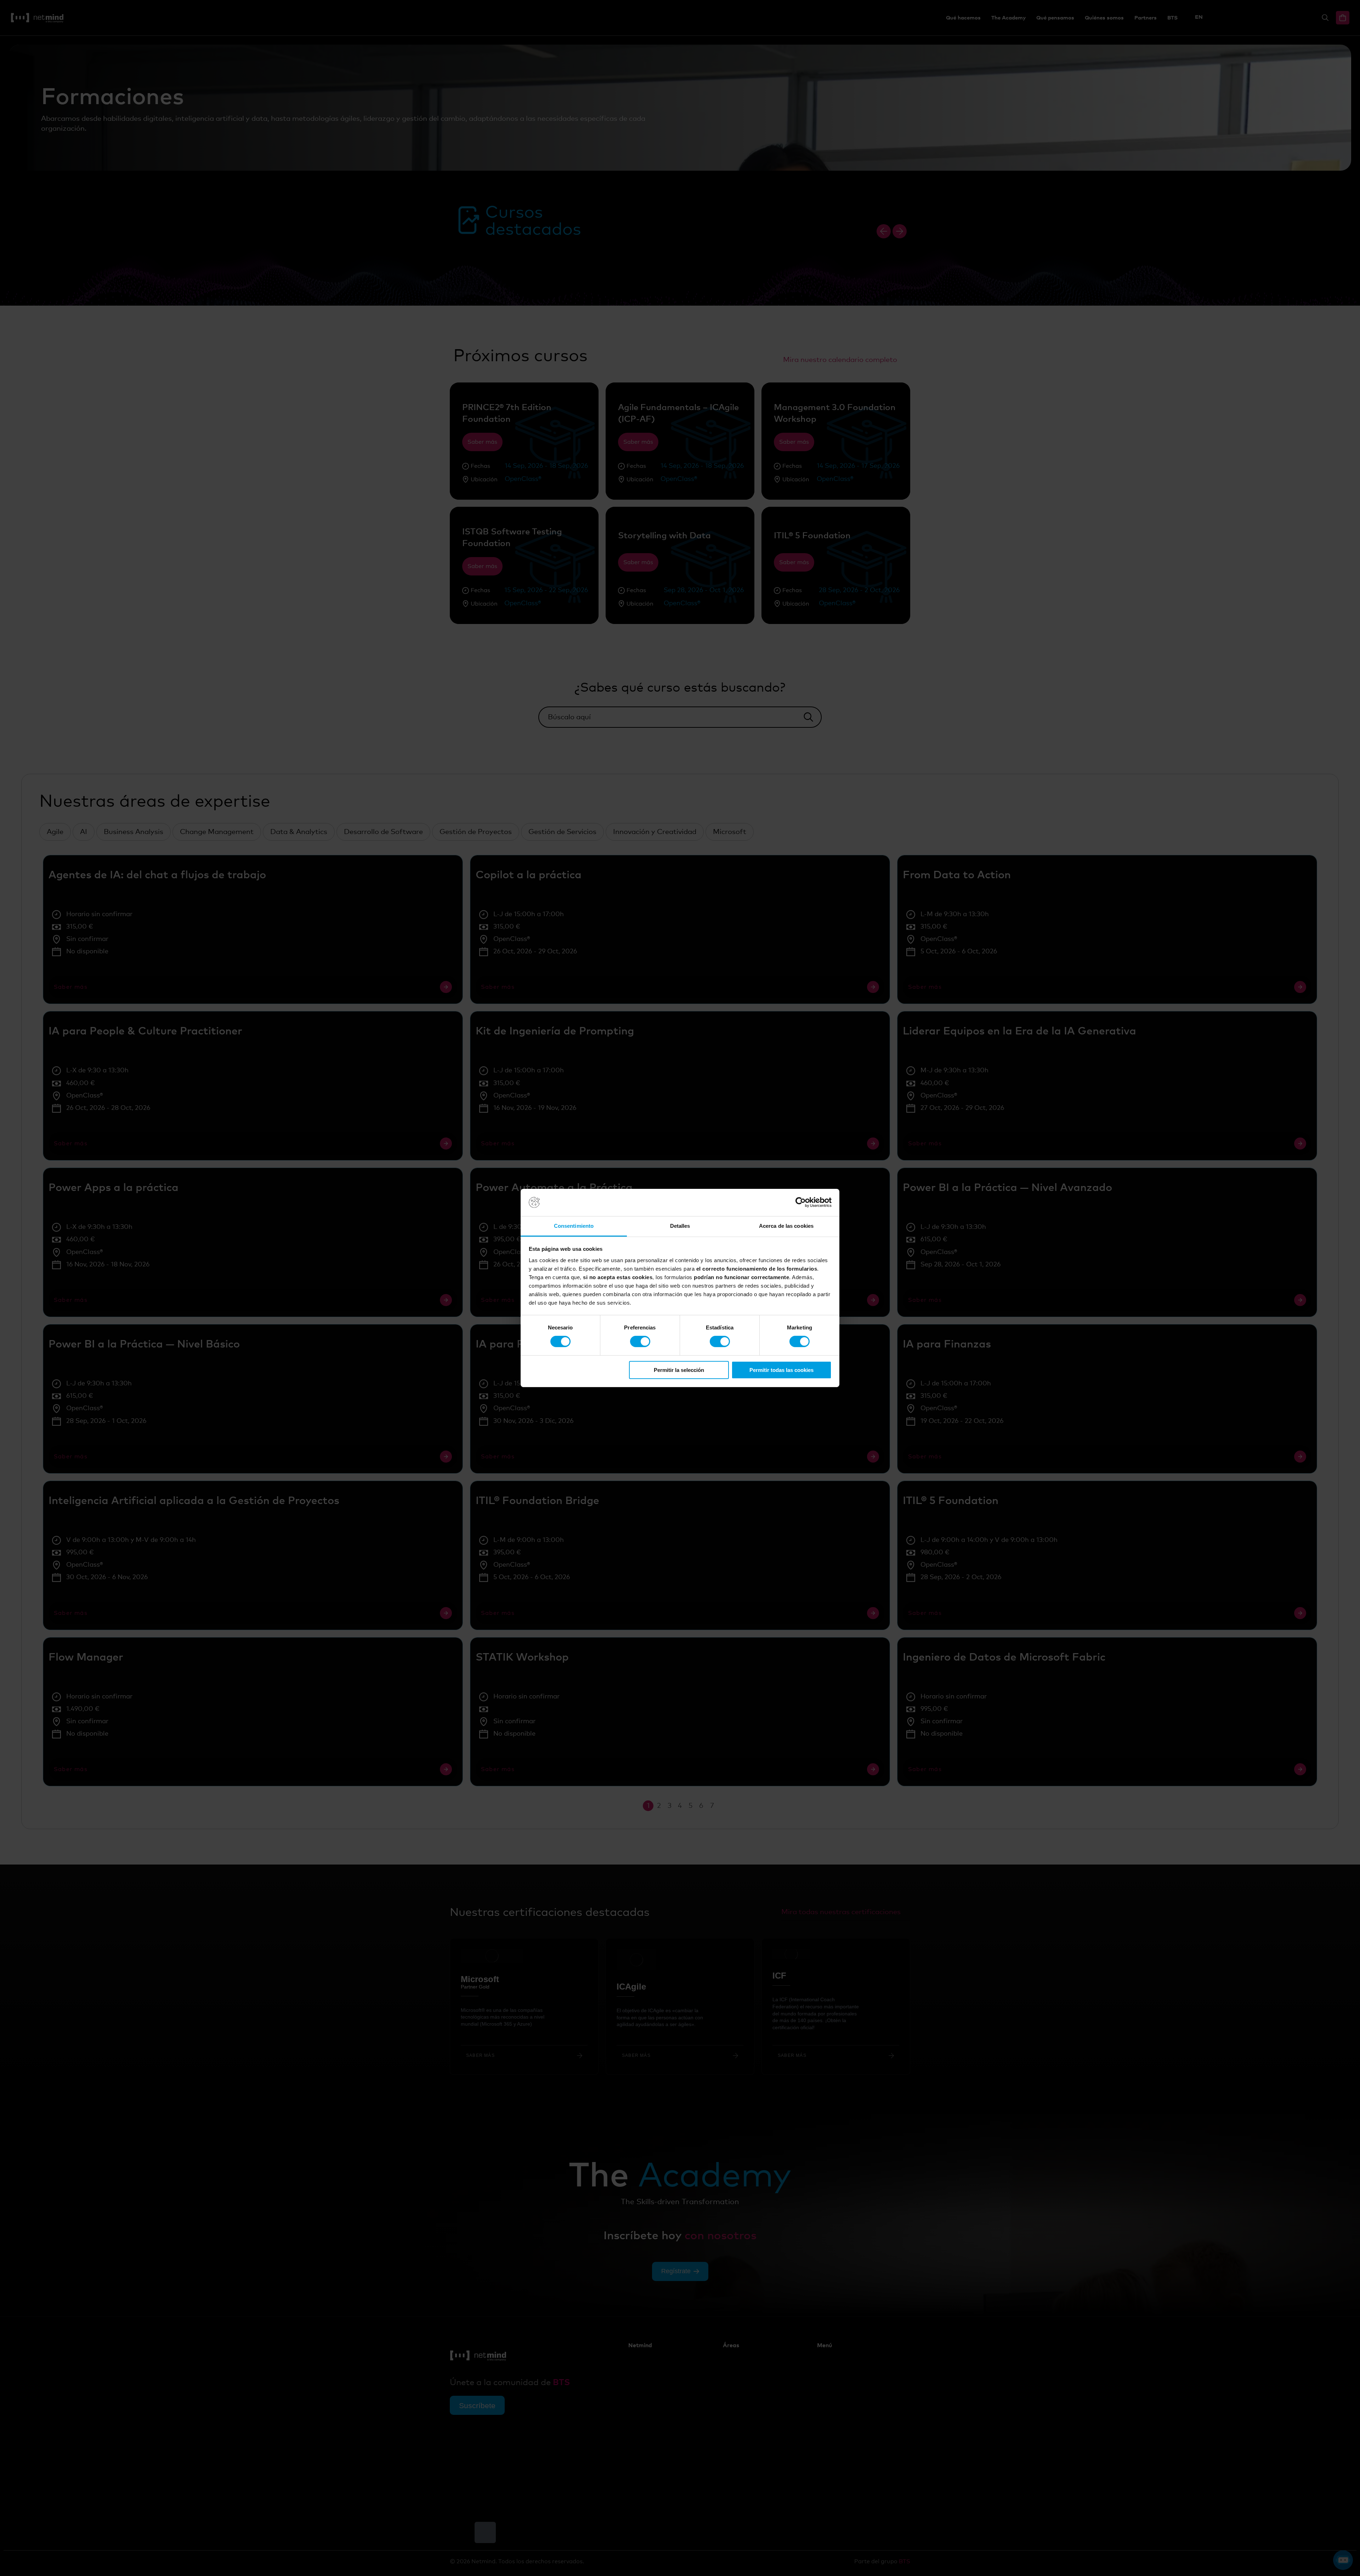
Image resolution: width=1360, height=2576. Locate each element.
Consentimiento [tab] (574, 1226)
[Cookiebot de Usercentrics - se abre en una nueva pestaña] (801, 1202)
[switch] (640, 1341)
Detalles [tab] (680, 1226)
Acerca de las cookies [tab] (786, 1226)
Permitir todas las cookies (781, 1370)
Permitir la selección (679, 1370)
